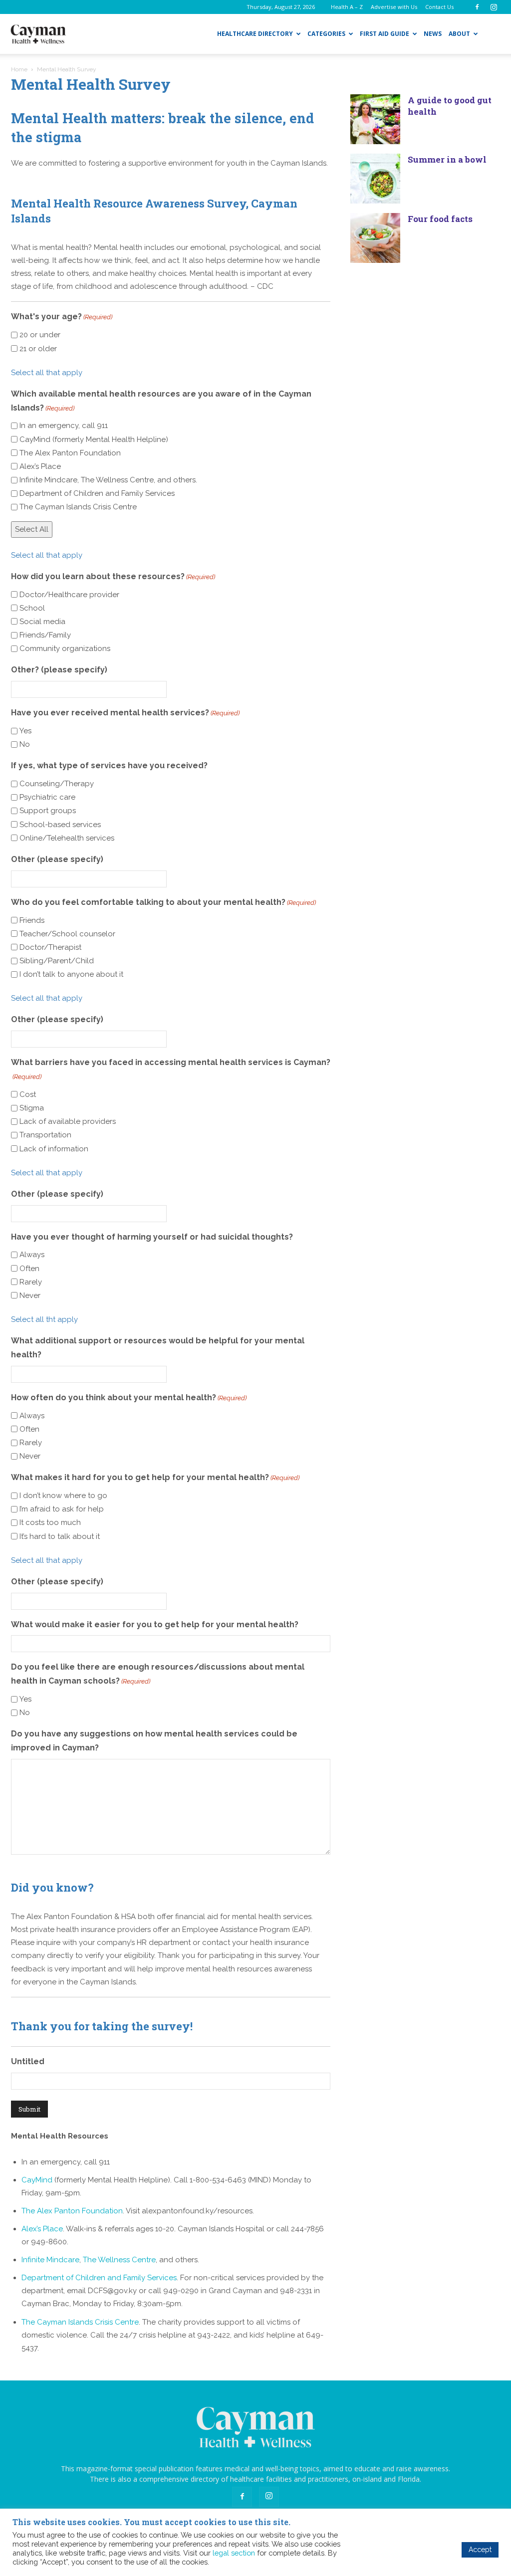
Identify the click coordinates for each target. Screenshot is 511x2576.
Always (32, 1255)
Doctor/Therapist (50, 947)
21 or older (38, 349)
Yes (25, 731)
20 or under (40, 335)
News (433, 34)
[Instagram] (494, 7)
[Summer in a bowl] (375, 179)
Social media (42, 622)
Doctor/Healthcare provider (69, 595)
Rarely (31, 1282)
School (32, 608)
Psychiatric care (47, 797)
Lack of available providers (68, 1121)
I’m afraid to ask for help (62, 1509)
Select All (32, 529)
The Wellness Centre (119, 2260)
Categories (326, 34)
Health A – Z (347, 7)
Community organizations (65, 648)
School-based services (60, 825)
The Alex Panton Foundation (70, 453)
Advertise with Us (394, 7)
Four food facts (440, 219)
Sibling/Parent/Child (57, 961)
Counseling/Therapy (57, 784)
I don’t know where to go (63, 1496)
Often (29, 1269)
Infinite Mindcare (50, 2260)
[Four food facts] (375, 238)
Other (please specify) (57, 859)
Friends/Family (45, 635)
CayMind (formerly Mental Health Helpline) (94, 439)
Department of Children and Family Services (97, 493)
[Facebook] (477, 7)
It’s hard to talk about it (60, 1536)
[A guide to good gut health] (375, 119)
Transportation (45, 1135)
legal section (234, 2553)
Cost (28, 1094)
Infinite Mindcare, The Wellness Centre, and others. (108, 480)
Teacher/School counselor (67, 934)
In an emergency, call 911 (64, 426)
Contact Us (439, 7)
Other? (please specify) (59, 670)
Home (19, 69)
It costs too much (50, 1522)
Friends (32, 920)
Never (30, 1295)
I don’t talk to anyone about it (71, 974)
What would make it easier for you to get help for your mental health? (155, 1624)
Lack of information (54, 1149)
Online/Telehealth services (67, 838)
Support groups (48, 811)
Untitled (28, 2061)
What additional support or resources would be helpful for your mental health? (158, 1348)
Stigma (32, 1108)
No (25, 744)
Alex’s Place (40, 466)
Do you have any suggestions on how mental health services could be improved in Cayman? (154, 1741)
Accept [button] (480, 2550)
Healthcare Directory (255, 34)
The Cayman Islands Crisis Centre (78, 507)
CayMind (37, 2180)
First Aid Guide (384, 34)
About (459, 34)
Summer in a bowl (447, 159)
